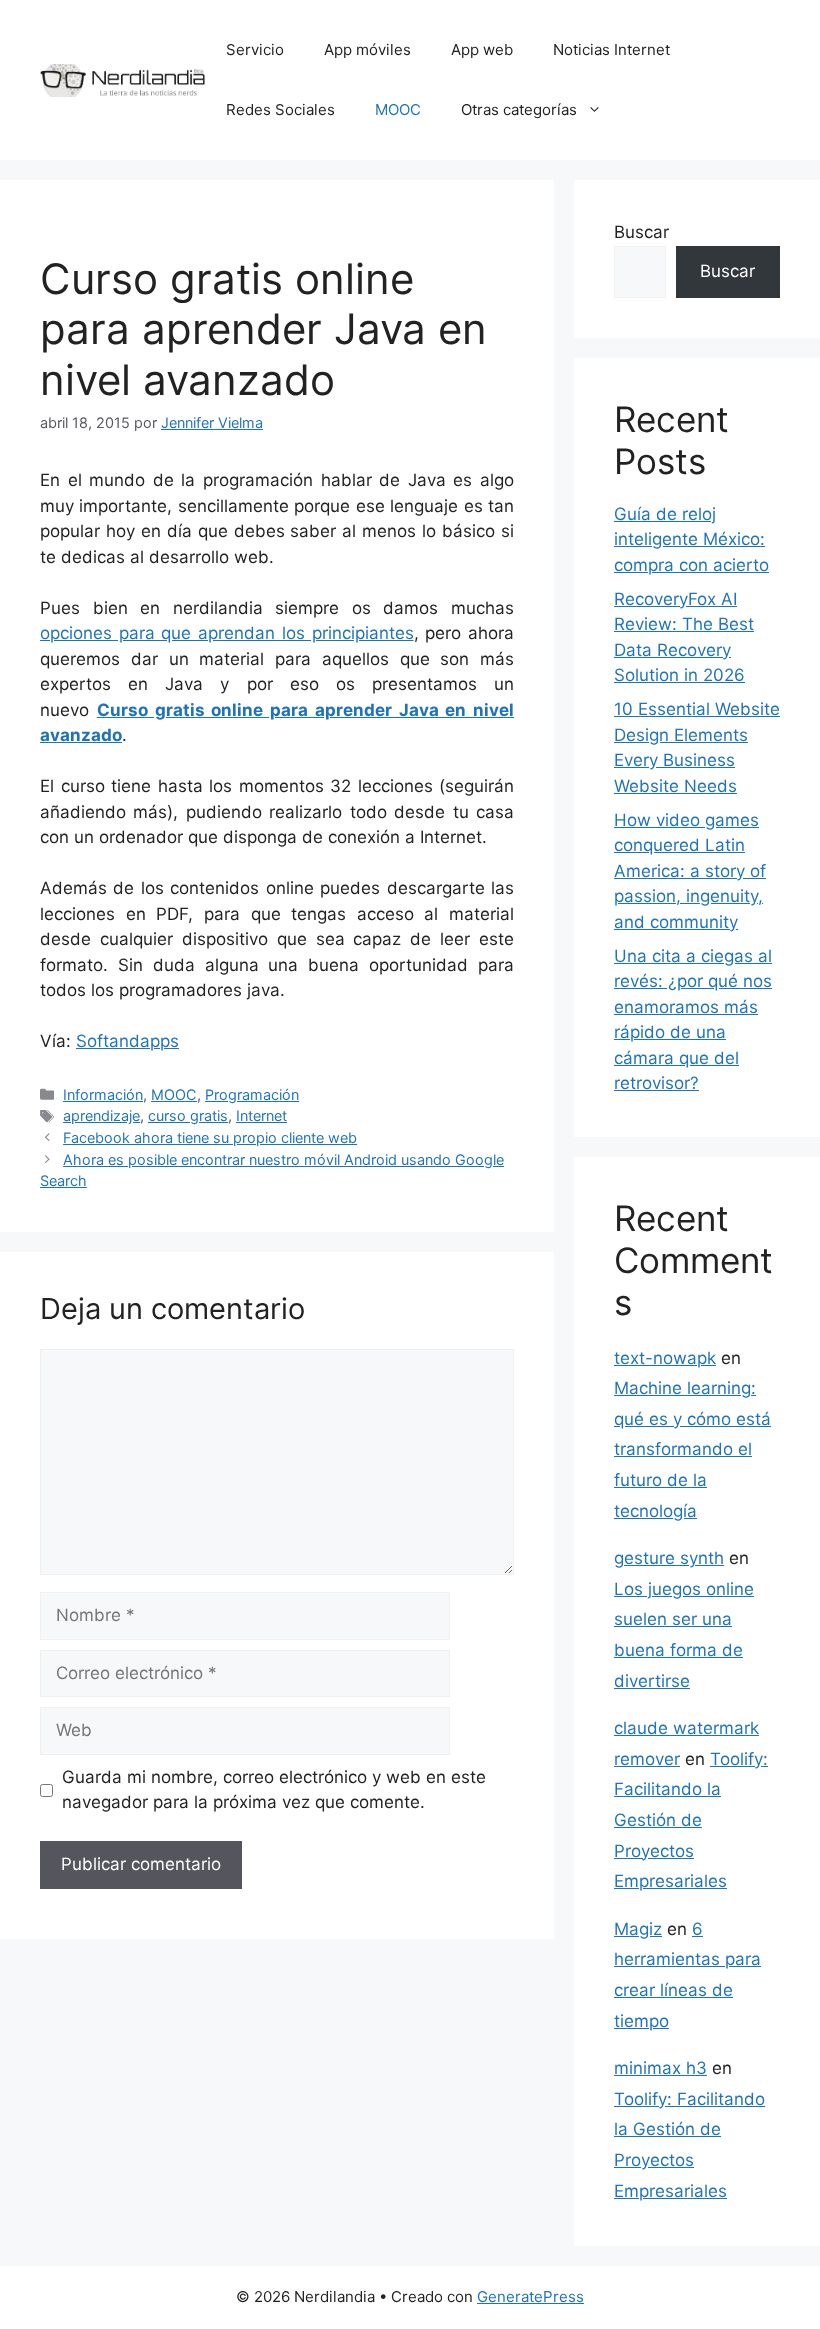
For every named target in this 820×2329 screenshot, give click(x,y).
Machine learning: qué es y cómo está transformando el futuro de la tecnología (692, 1449)
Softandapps (127, 1041)
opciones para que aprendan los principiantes (227, 633)
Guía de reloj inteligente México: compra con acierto (691, 539)
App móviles (367, 49)
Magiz (638, 1929)
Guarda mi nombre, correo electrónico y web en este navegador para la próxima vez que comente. (274, 1790)
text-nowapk (665, 1358)
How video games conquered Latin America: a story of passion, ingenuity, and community (690, 871)
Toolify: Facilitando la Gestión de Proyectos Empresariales (691, 1820)
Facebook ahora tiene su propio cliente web (210, 1137)
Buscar (641, 232)
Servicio (255, 49)
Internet (261, 1115)
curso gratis (188, 1115)
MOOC (398, 109)
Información (103, 1094)
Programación (252, 1094)
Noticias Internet (611, 49)
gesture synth (669, 1558)
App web (482, 49)
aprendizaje (101, 1115)
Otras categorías (519, 109)
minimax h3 (660, 2068)
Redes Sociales (280, 109)
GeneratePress (530, 2296)
